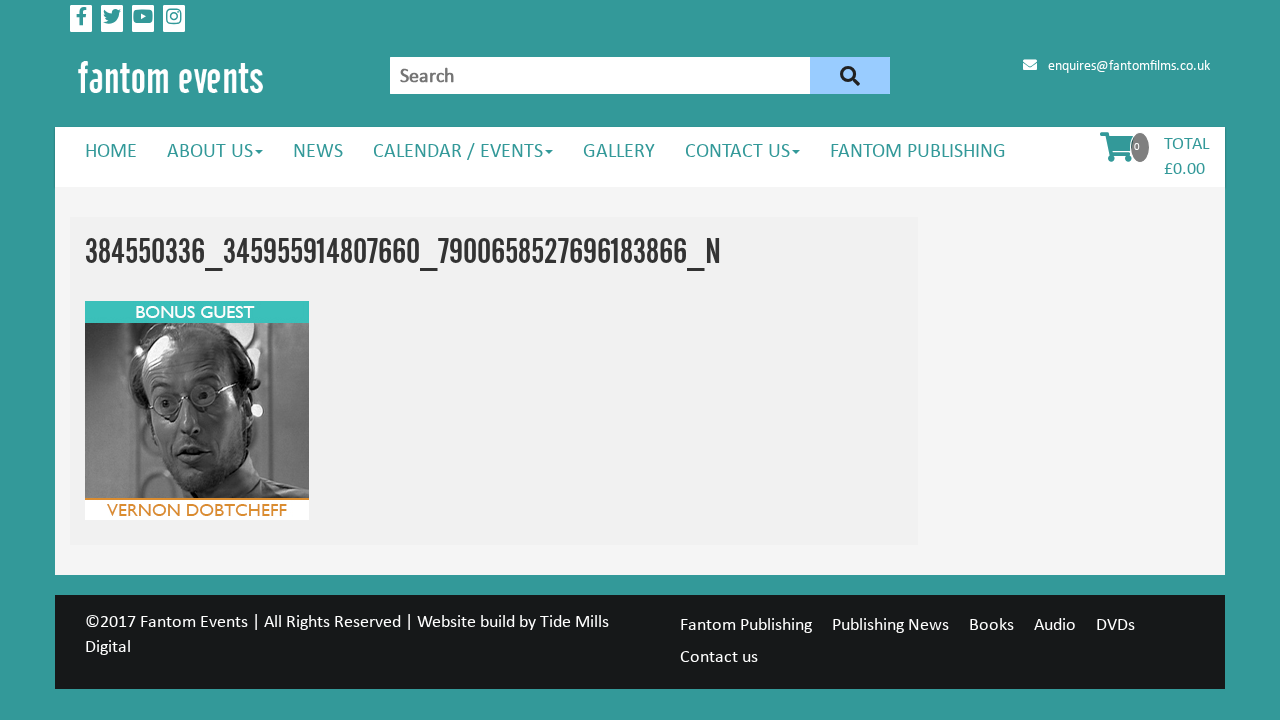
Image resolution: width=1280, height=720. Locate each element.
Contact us (737, 152)
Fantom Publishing (918, 152)
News (318, 152)
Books (991, 625)
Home (111, 152)
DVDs (1115, 625)
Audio (1055, 625)
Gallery (619, 152)
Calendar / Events (458, 152)
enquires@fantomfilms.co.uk (1127, 66)
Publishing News (890, 625)
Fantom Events (194, 622)
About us (210, 152)
